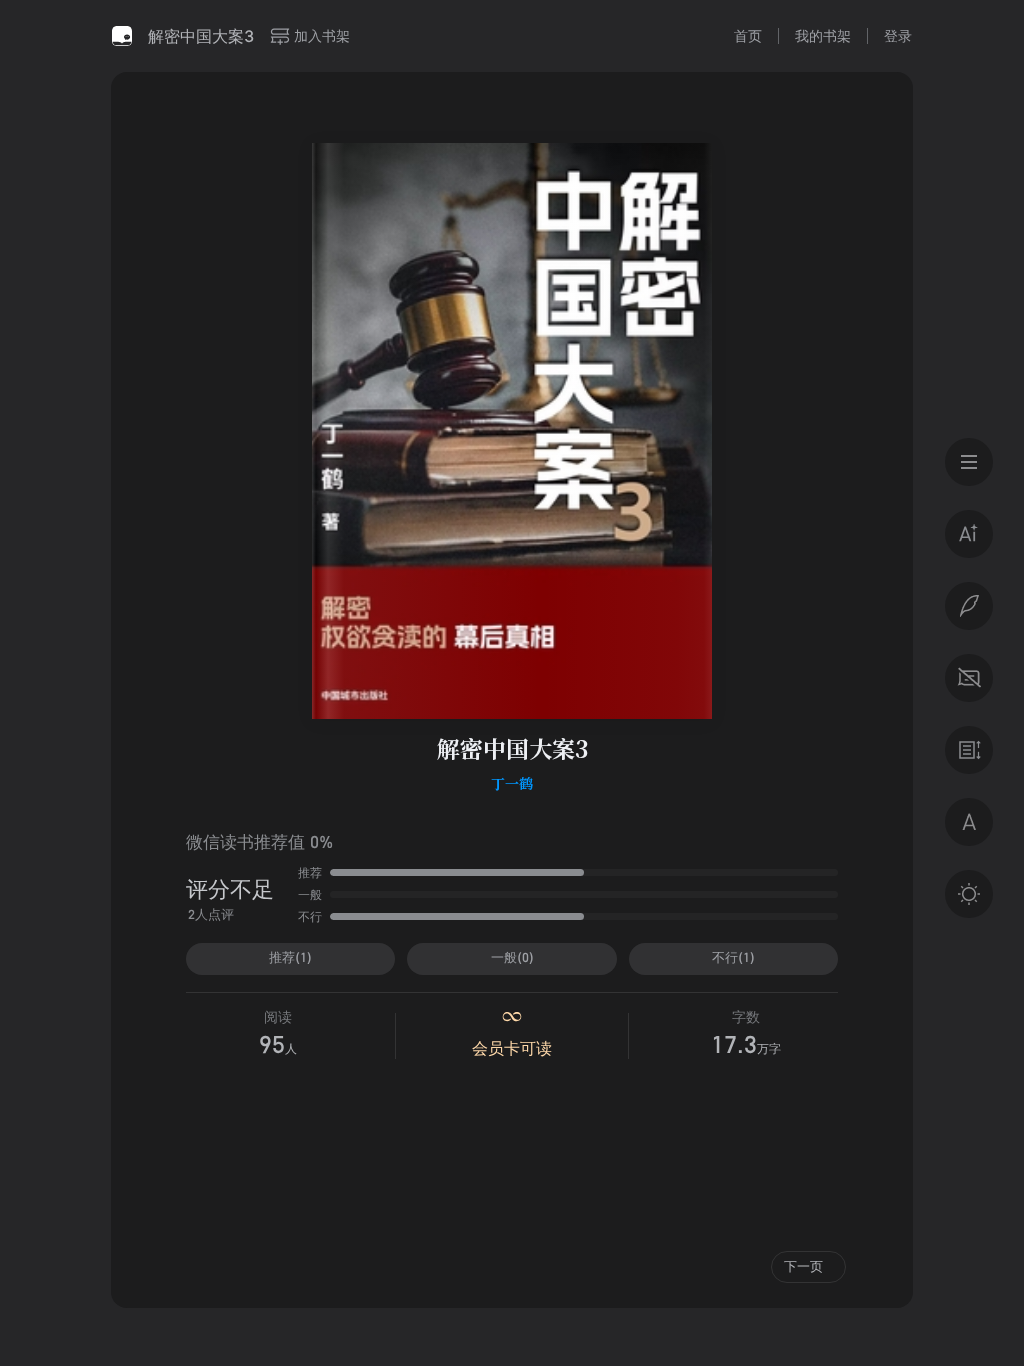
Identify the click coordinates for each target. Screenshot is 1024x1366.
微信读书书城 (122, 36)
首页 (748, 35)
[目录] (969, 462)
